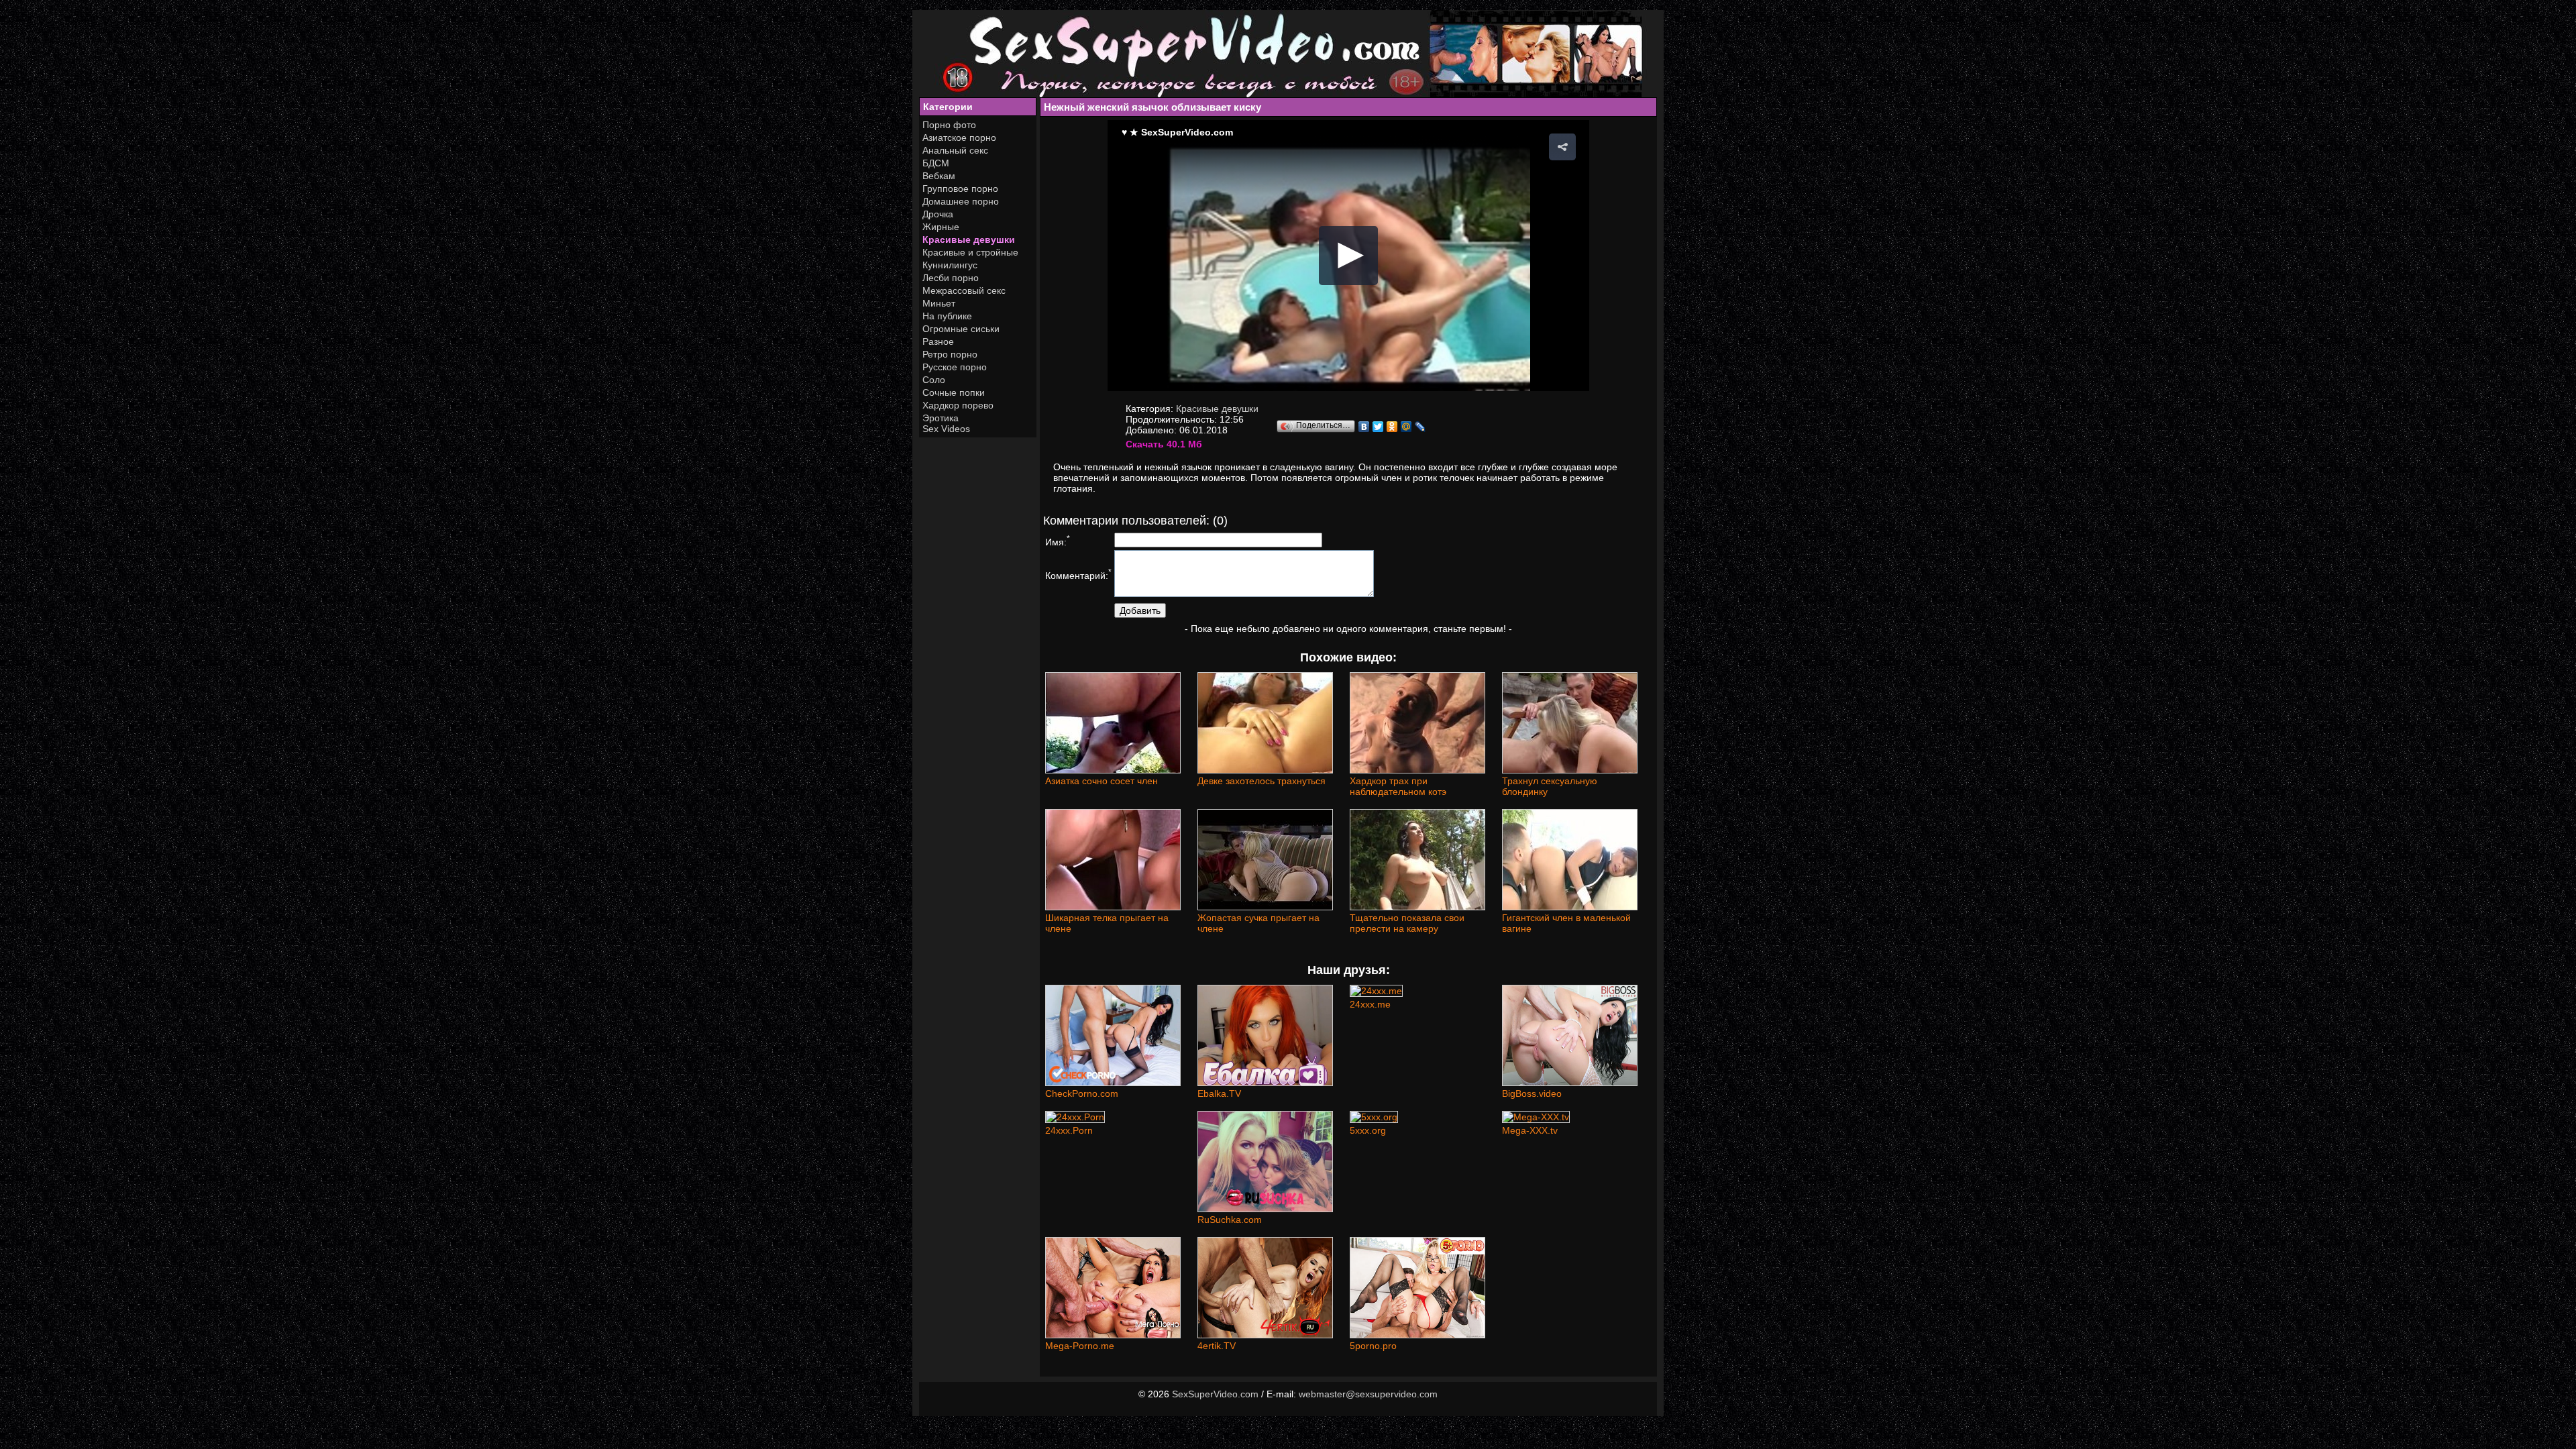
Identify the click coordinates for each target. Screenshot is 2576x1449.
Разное (938, 341)
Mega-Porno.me (1080, 1346)
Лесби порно (951, 278)
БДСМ (936, 163)
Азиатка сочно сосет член (1102, 781)
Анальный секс (955, 150)
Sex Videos (946, 429)
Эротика (941, 418)
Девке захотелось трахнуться (1262, 781)
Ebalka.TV (1219, 1093)
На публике (947, 316)
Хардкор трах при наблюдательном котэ (1398, 786)
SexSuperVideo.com (1215, 1394)
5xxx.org (1368, 1130)
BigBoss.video (1532, 1093)
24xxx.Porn (1069, 1130)
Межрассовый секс (964, 290)
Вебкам (939, 176)
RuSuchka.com (1230, 1220)
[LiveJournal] (1420, 427)
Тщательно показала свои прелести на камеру (1407, 923)
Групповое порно (960, 189)
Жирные (941, 227)
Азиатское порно (959, 138)
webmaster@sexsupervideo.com (1368, 1394)
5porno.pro (1373, 1346)
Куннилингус (950, 265)
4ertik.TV (1217, 1346)
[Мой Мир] (1406, 427)
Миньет (939, 303)
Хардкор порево (958, 405)
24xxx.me (1370, 1004)
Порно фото (949, 125)
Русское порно (955, 367)
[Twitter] (1378, 427)
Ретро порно (950, 354)
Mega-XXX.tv (1530, 1130)
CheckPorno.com (1082, 1093)
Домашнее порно (961, 201)
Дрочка (938, 214)
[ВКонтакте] (1364, 427)
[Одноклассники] (1392, 427)
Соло (934, 380)
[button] (1562, 147)
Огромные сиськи (961, 329)
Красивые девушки (969, 239)
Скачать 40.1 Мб (1164, 444)
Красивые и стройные (970, 252)
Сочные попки (954, 392)
